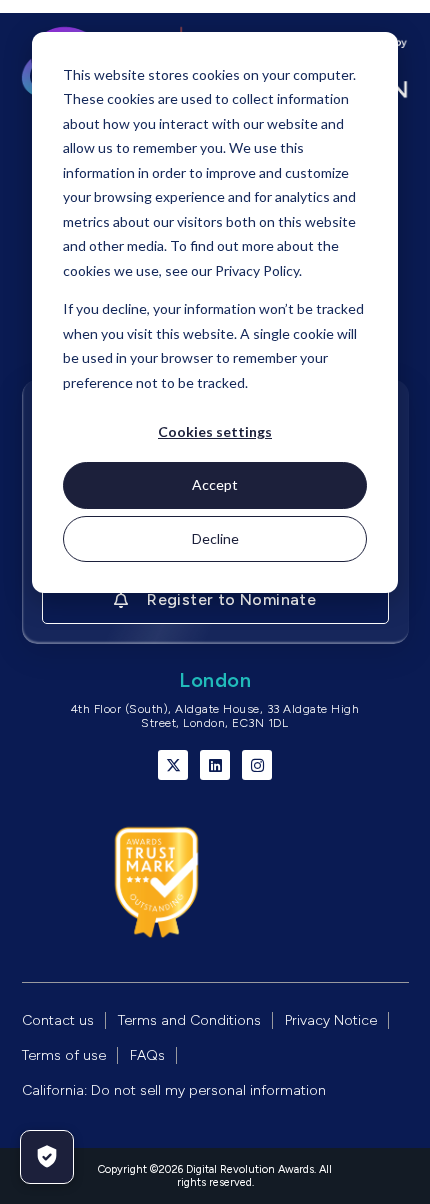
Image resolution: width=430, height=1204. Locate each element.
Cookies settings (215, 431)
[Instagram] (257, 765)
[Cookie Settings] (47, 1157)
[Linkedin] (215, 765)
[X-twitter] (173, 765)
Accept (215, 484)
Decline (215, 538)
